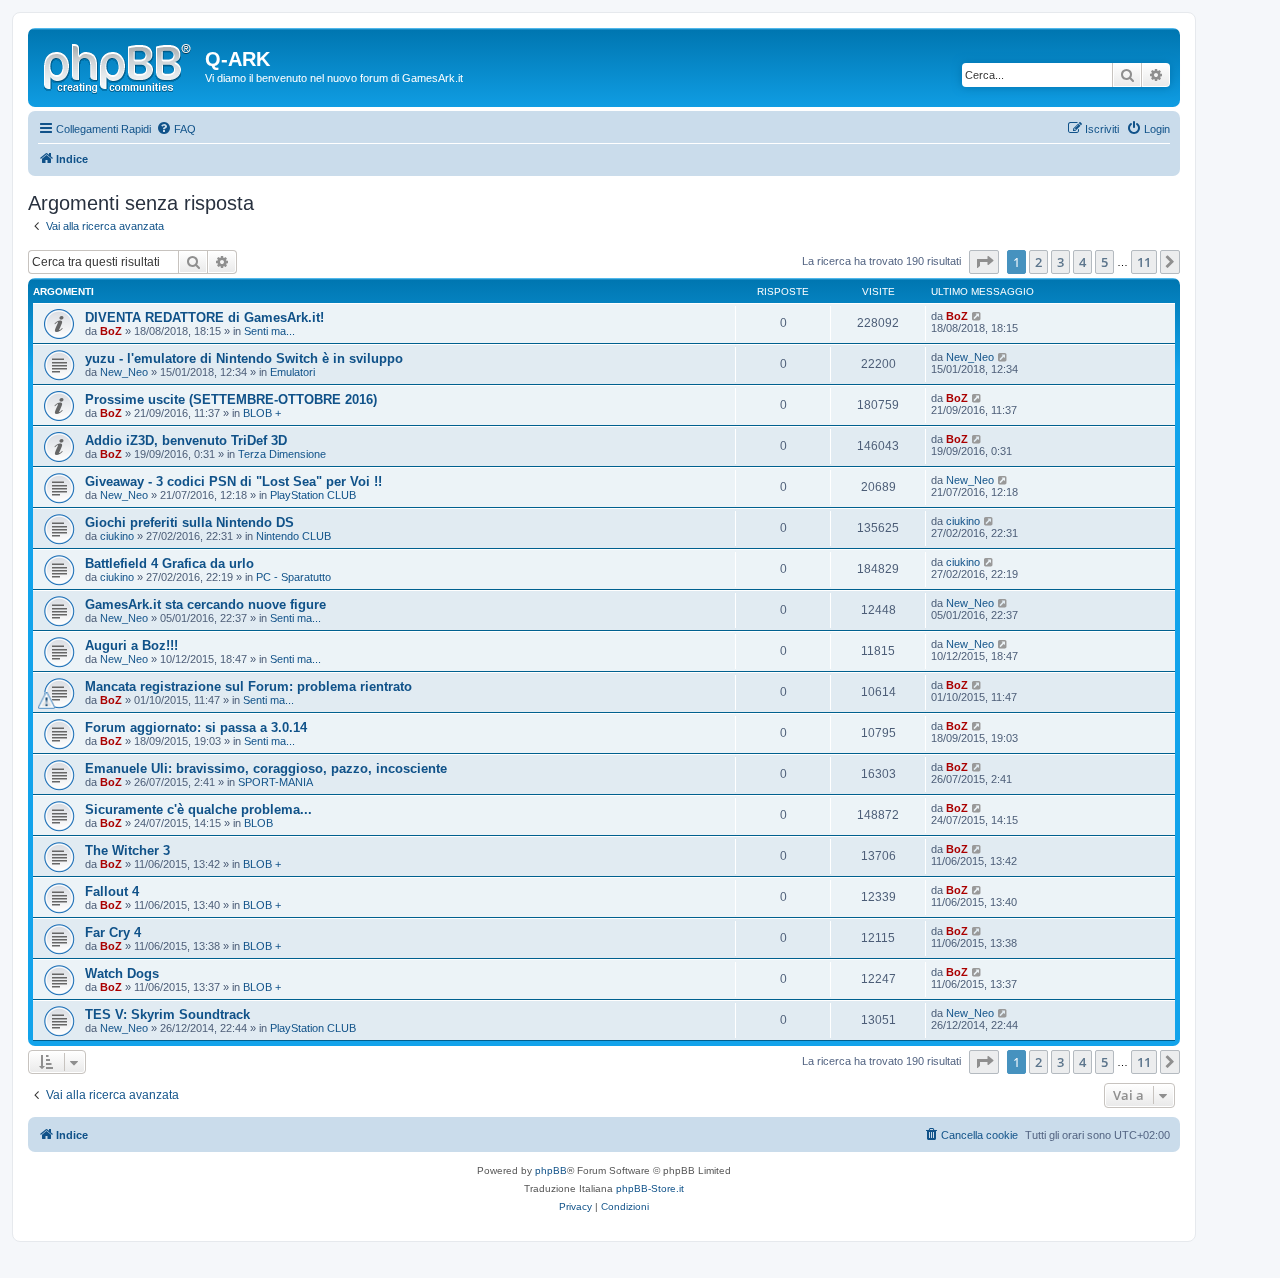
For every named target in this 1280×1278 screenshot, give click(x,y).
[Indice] (119, 65)
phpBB (551, 1170)
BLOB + (262, 413)
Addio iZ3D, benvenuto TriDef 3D (186, 440)
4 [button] (1082, 262)
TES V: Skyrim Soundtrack (167, 1014)
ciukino (117, 536)
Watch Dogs (122, 973)
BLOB (258, 823)
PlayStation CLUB (313, 495)
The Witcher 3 (127, 850)
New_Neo (124, 372)
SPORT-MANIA (275, 782)
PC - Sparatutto (293, 577)
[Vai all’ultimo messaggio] (977, 316)
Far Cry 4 (113, 932)
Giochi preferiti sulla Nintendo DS (189, 522)
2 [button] (1038, 262)
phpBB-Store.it (650, 1188)
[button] (984, 262)
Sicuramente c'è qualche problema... (198, 809)
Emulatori (292, 372)
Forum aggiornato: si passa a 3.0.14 (196, 727)
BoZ (111, 331)
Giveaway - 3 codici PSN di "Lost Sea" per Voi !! (233, 481)
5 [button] (1104, 262)
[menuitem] (176, 129)
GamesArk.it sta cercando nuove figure (205, 604)
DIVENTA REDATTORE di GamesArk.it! (204, 317)
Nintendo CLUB (293, 536)
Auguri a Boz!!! (131, 645)
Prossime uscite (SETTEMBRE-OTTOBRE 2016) (231, 399)
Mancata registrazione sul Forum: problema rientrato (248, 686)
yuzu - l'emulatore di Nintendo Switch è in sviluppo (244, 358)
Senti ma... (269, 331)
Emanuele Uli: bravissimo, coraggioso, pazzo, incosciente (266, 768)
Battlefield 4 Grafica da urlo (169, 563)
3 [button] (1060, 262)
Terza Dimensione (282, 454)
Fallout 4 (112, 891)
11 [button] (1144, 262)
